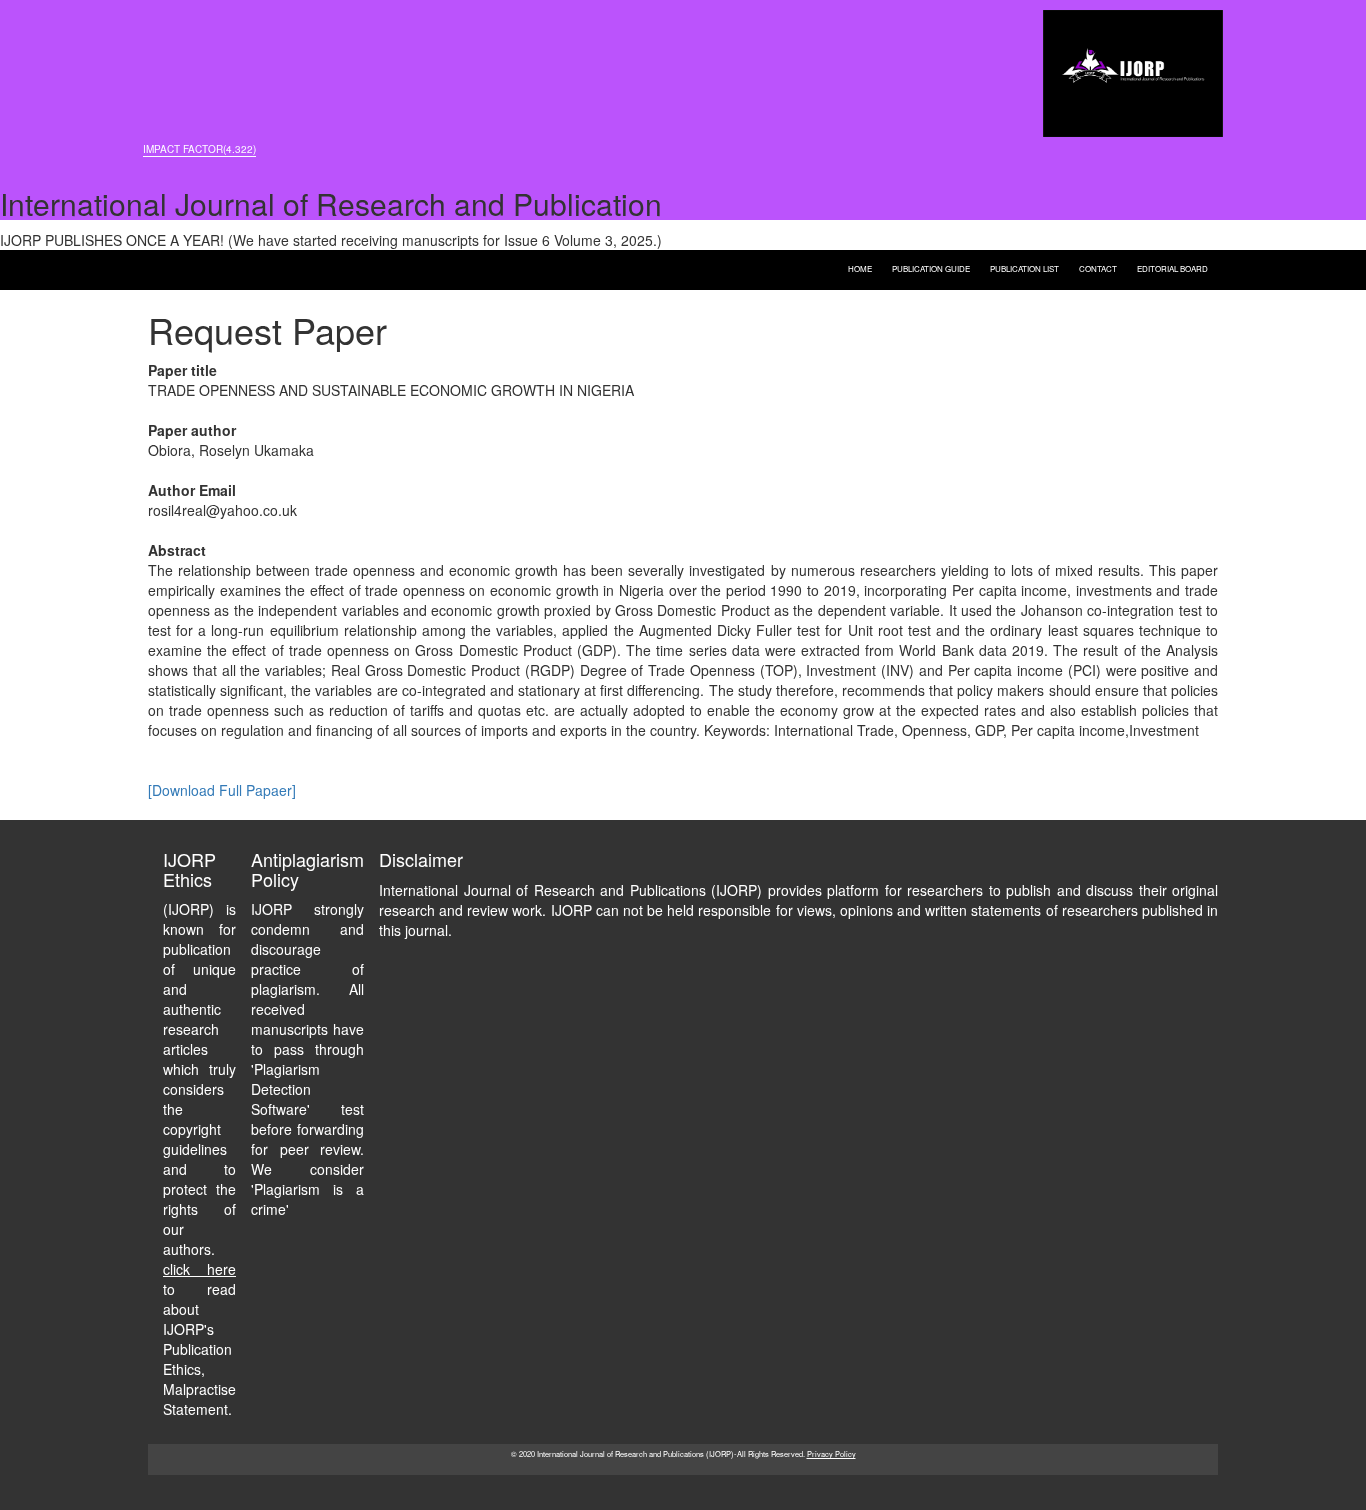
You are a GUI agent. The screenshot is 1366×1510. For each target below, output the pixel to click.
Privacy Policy (831, 1453)
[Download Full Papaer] (222, 790)
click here (199, 1269)
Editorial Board (1172, 267)
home (860, 267)
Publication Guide (931, 267)
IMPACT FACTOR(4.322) (199, 149)
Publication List (1024, 267)
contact (1098, 267)
